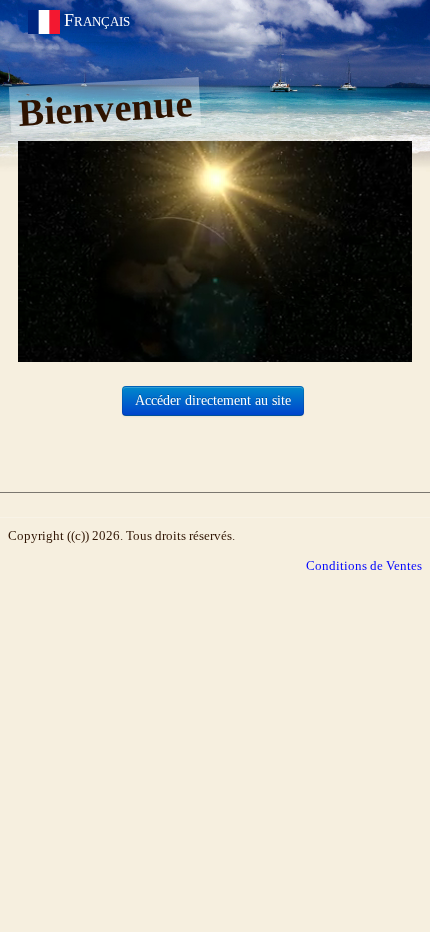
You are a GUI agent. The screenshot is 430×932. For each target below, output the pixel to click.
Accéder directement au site (213, 400)
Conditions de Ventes (364, 565)
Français (99, 20)
